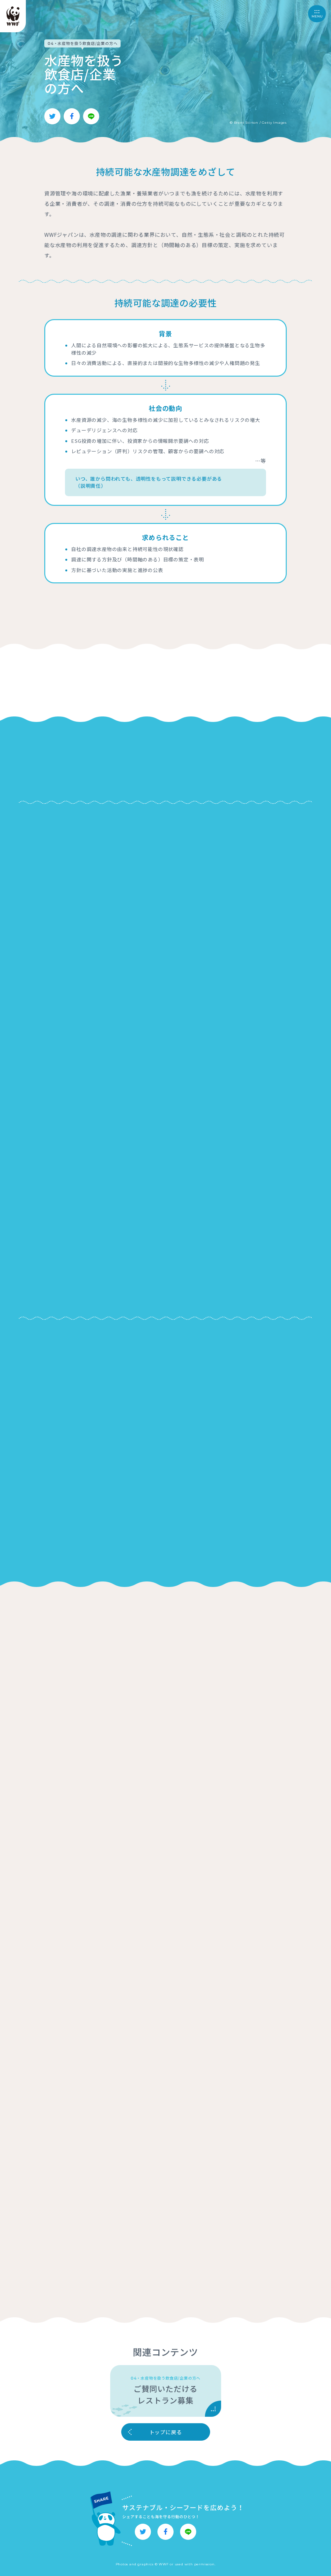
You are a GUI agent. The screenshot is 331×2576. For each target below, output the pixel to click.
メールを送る (166, 1124)
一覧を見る (162, 1399)
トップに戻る (166, 2432)
